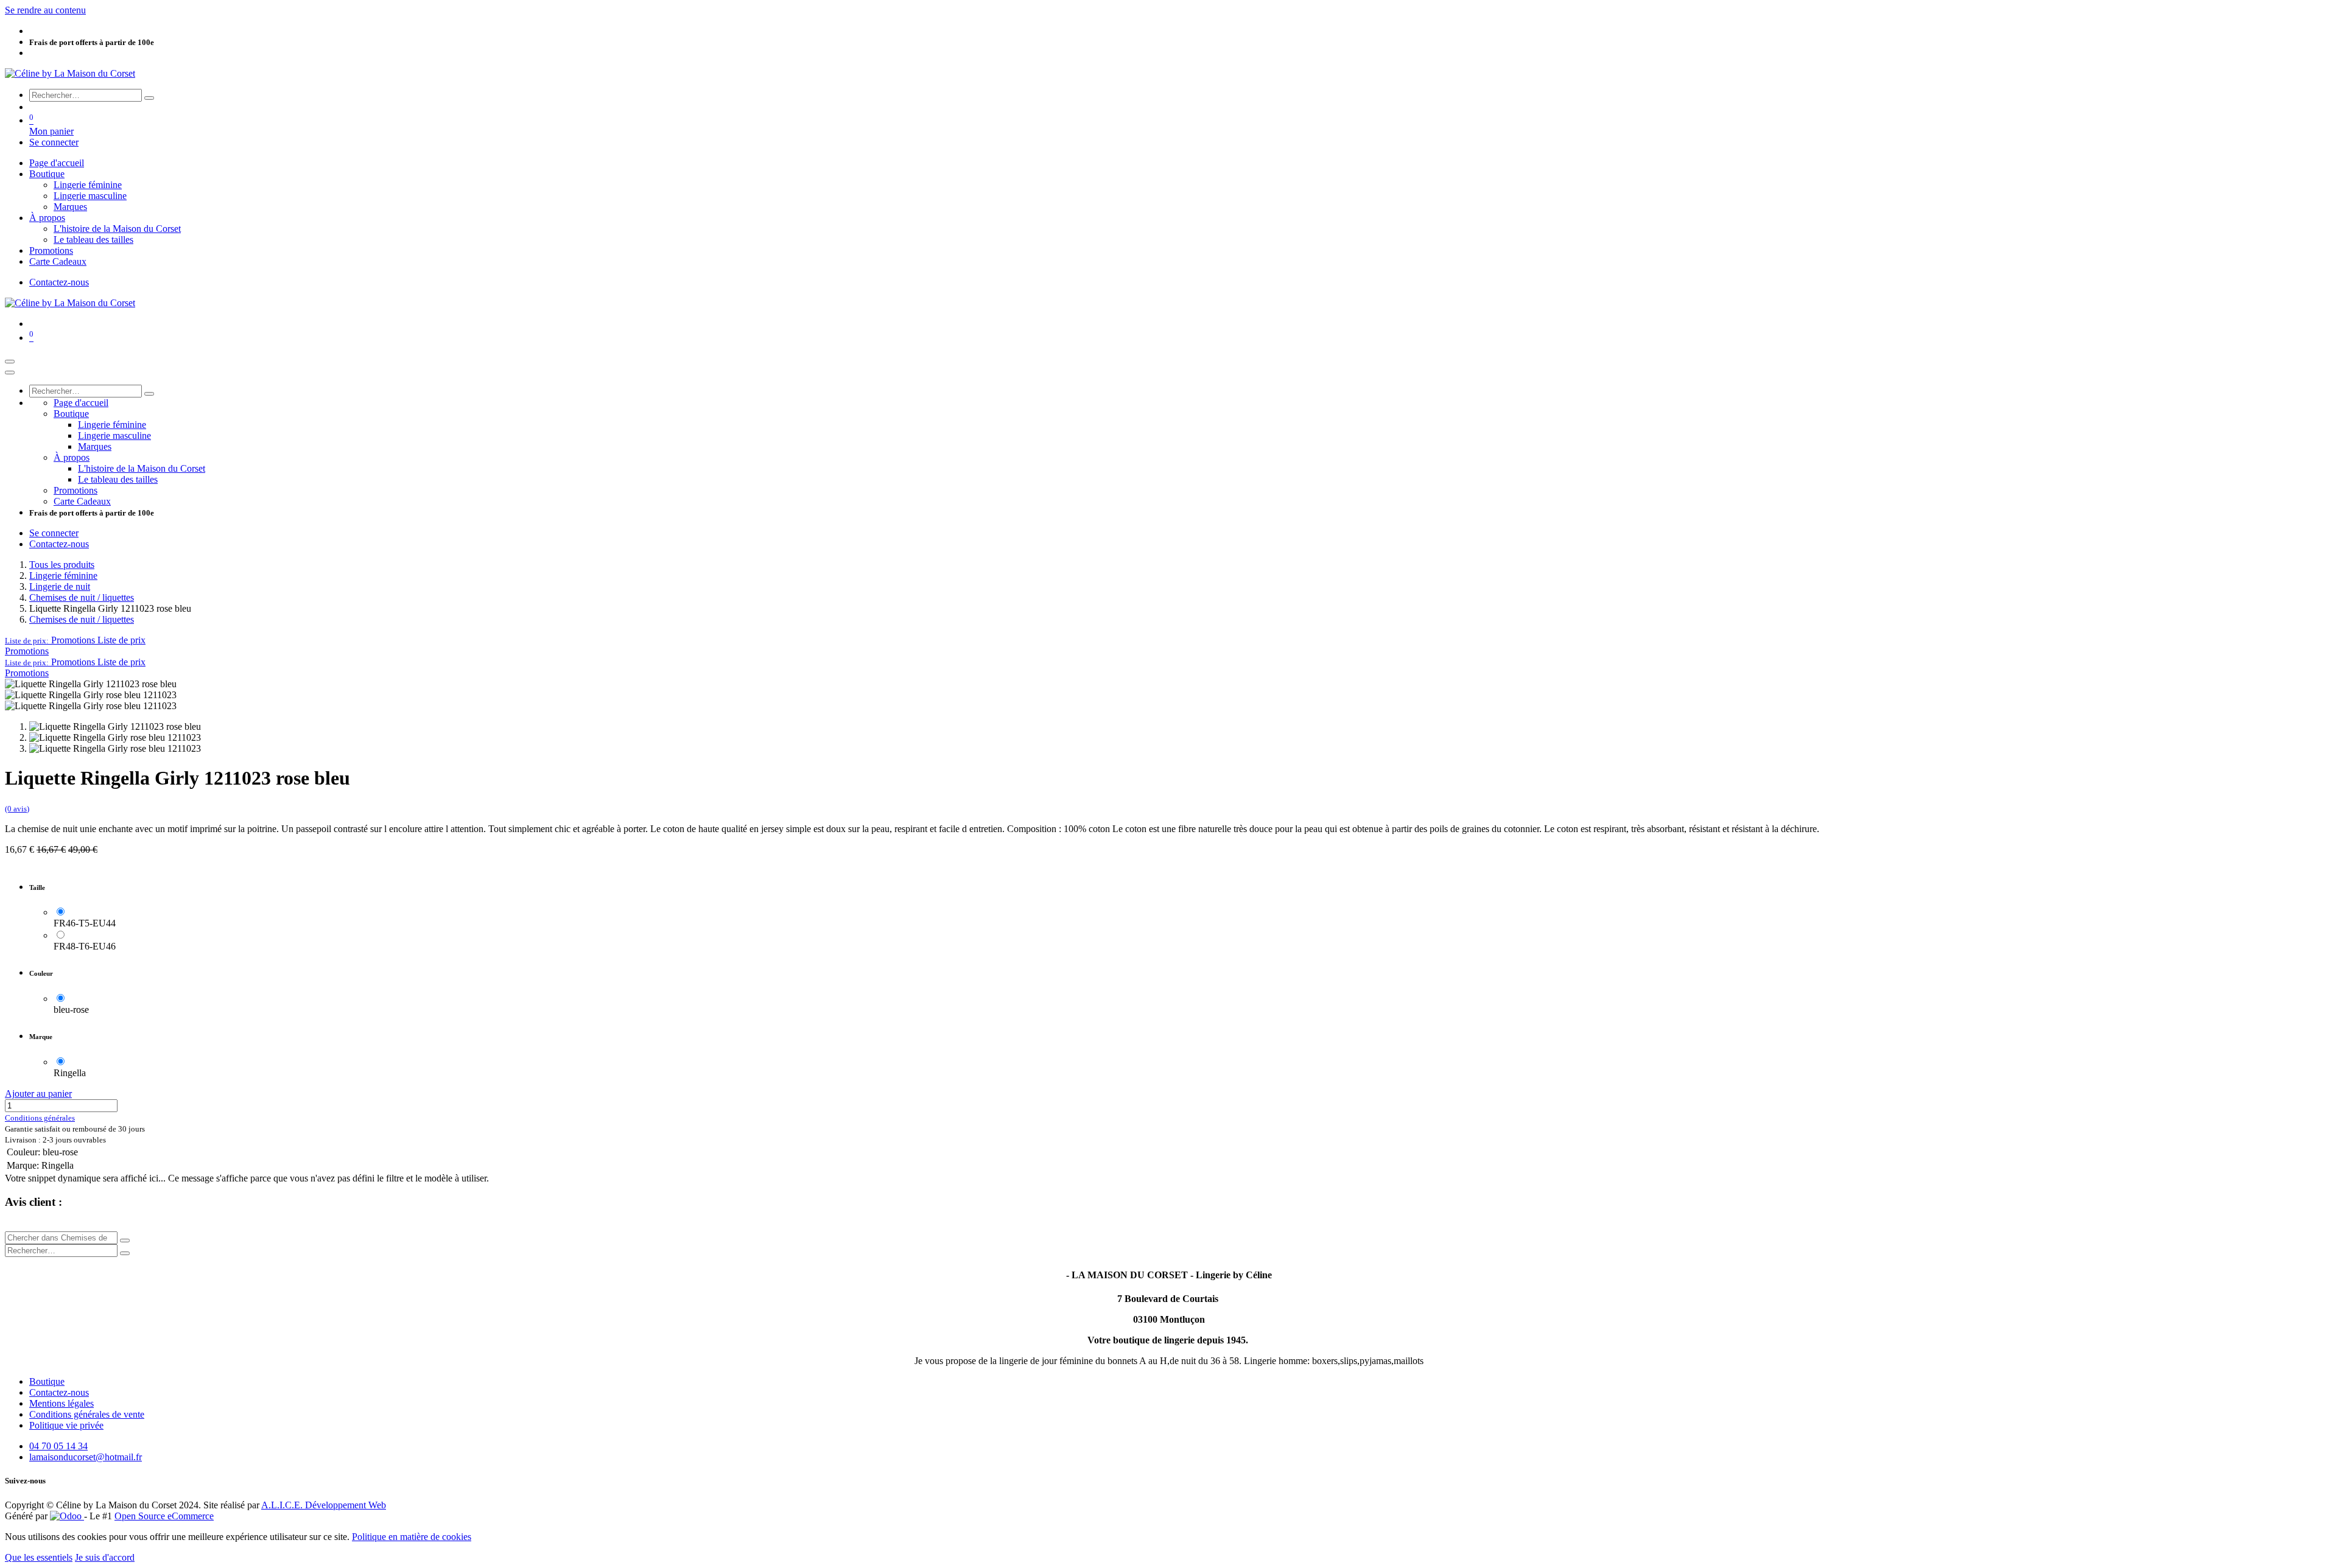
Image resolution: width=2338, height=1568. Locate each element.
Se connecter (54, 142)
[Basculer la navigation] (10, 362)
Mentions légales (61, 1403)
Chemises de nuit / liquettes (82, 597)
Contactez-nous (59, 282)
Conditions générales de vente (87, 1414)
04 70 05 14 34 (58, 1446)
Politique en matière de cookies (412, 1537)
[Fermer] (10, 373)
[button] (75, 640)
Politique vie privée (66, 1425)
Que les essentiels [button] (39, 1557)
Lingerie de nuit (60, 586)
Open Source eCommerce (164, 1516)
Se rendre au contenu (45, 10)
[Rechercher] (149, 98)
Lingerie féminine (63, 576)
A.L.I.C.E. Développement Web (324, 1505)
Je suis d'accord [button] (105, 1557)
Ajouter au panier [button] (38, 1094)
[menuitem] (57, 163)
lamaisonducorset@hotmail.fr (86, 1457)
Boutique (47, 1381)
